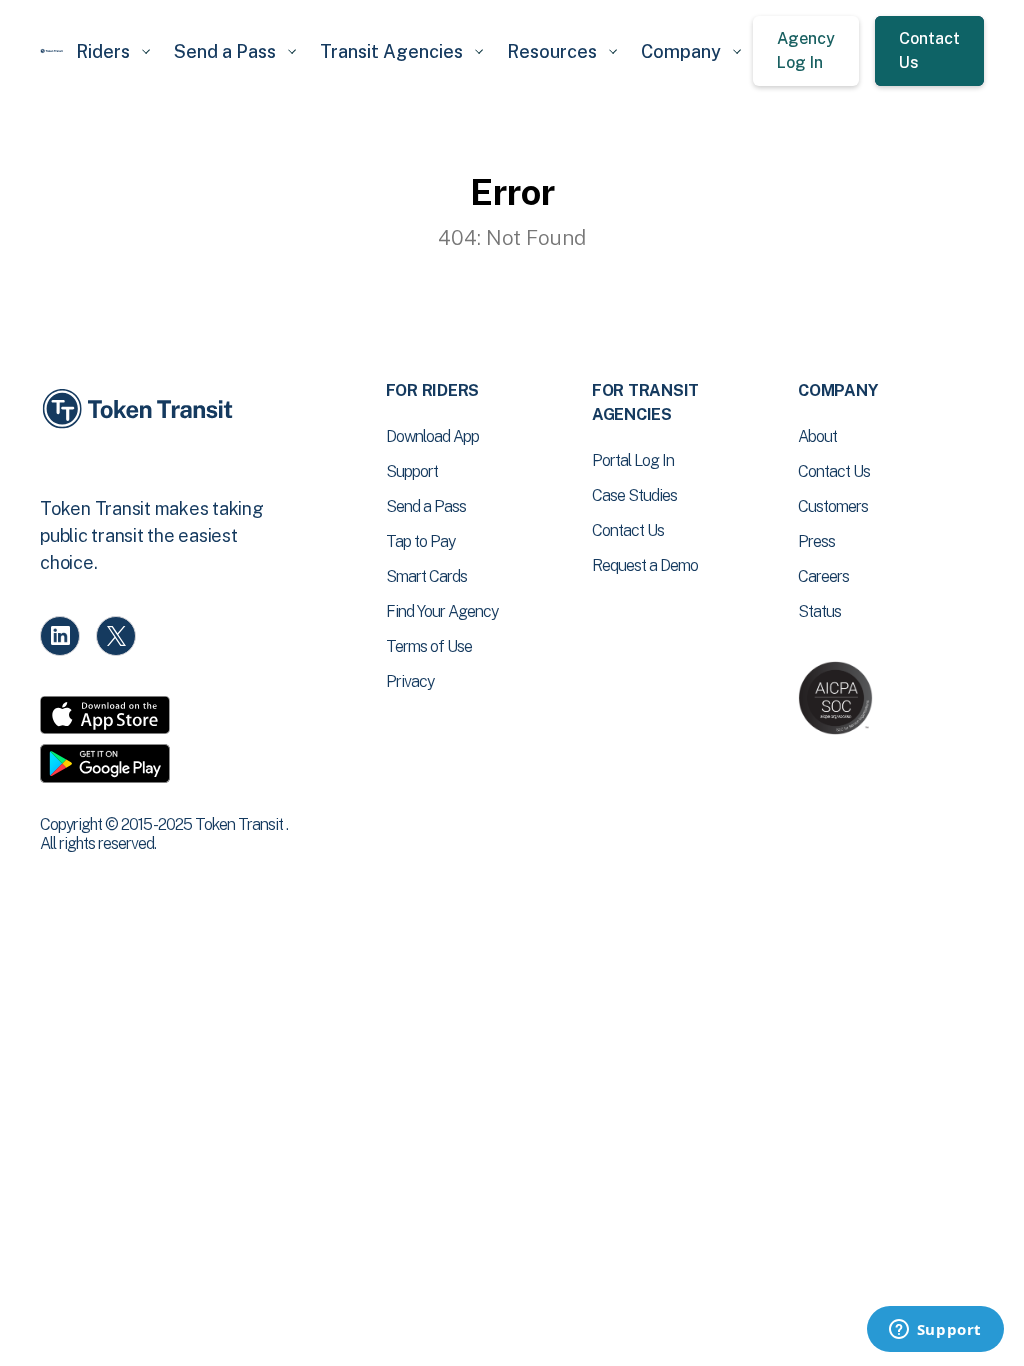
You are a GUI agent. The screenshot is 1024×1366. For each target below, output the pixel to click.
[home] (52, 51)
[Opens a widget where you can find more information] (935, 1331)
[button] (113, 51)
